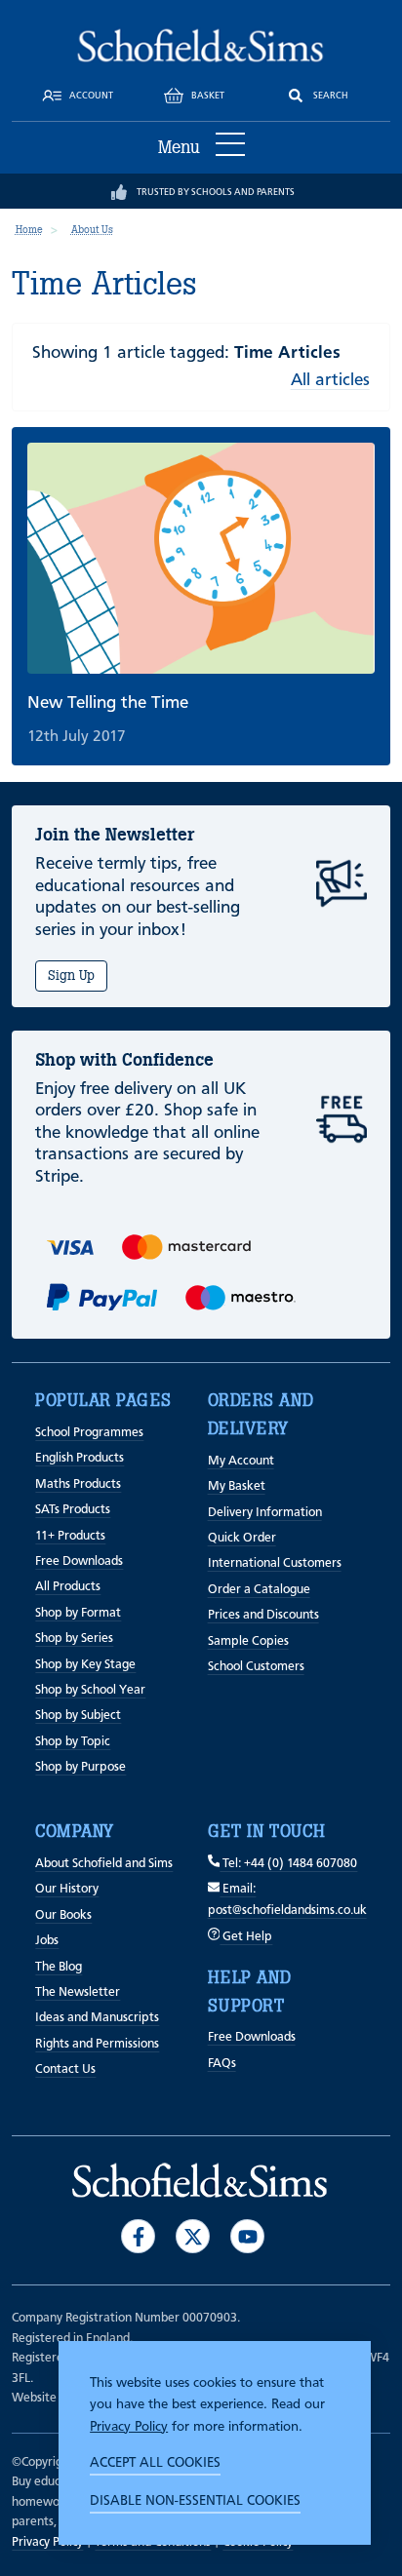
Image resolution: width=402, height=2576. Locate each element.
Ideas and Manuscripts (97, 2018)
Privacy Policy (129, 2427)
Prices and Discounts (263, 1615)
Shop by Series (74, 1639)
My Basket (237, 1486)
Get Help (246, 1937)
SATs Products (73, 1510)
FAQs (222, 2064)
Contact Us (65, 2069)
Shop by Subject (78, 1716)
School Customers (256, 1667)
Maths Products (78, 1484)
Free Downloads (79, 1561)
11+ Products (70, 1536)
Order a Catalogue (259, 1590)
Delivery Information (265, 1513)
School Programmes (89, 1433)
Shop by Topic (73, 1742)
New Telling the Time (108, 703)
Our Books (63, 1915)
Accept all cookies (155, 2463)
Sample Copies (248, 1641)
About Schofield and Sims (104, 1864)
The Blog (59, 1967)
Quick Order (242, 1538)
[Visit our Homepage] (201, 45)
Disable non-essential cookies (195, 2501)
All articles (330, 380)
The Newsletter (78, 1992)
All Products (68, 1587)
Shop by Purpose (80, 1767)
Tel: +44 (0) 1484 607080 (288, 1864)
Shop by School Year (90, 1690)
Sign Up (71, 976)
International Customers (275, 1563)
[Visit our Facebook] (138, 2236)
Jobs (47, 1941)
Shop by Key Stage (85, 1665)
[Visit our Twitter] (193, 2236)
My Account (241, 1461)
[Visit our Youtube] (247, 2236)
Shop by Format (78, 1613)
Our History (67, 1889)
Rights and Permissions (97, 2044)
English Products (80, 1458)
